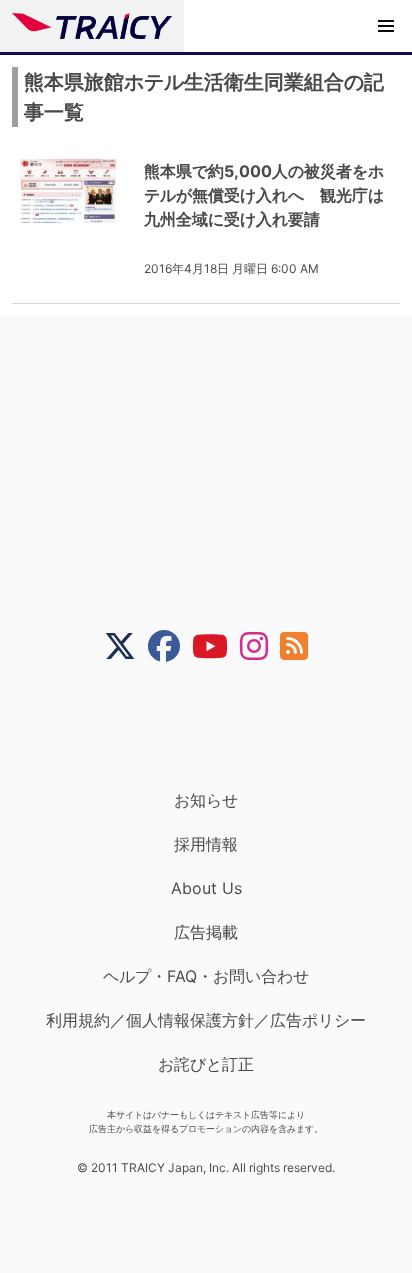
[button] (386, 26)
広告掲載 (206, 932)
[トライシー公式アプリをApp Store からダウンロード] (218, 726)
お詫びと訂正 (206, 1064)
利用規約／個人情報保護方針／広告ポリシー (206, 1020)
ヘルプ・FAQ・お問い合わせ (206, 976)
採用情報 (206, 844)
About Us (206, 888)
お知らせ (206, 800)
